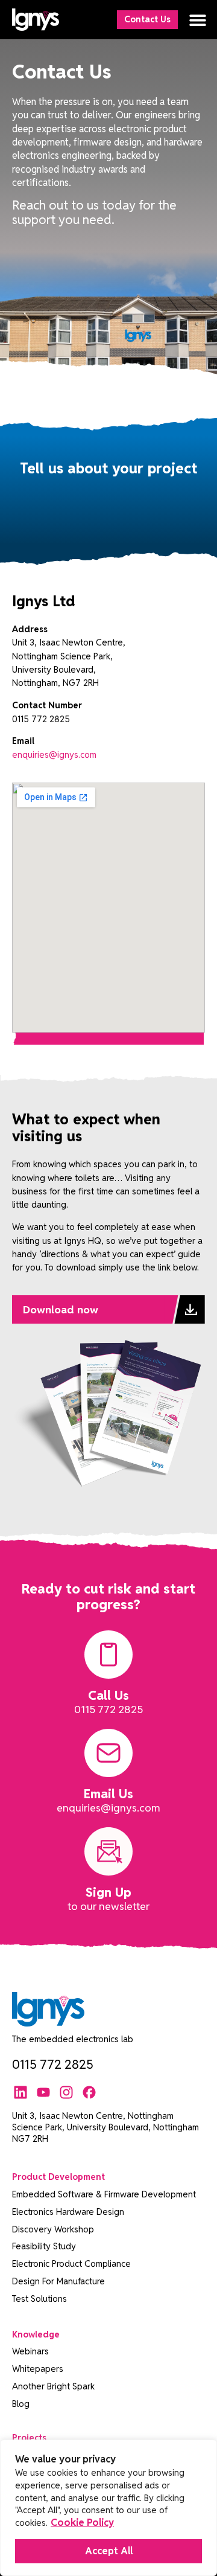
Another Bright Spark (53, 2386)
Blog (21, 2404)
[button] (197, 20)
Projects (29, 2437)
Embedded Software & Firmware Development (104, 2194)
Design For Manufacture (58, 2281)
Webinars (30, 2351)
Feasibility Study (44, 2246)
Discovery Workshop (53, 2229)
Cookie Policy (82, 2523)
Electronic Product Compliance (71, 2264)
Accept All (109, 2551)
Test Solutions (39, 2299)
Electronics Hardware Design (68, 2212)
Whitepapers (38, 2369)
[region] (108, 2508)
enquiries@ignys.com (54, 755)
